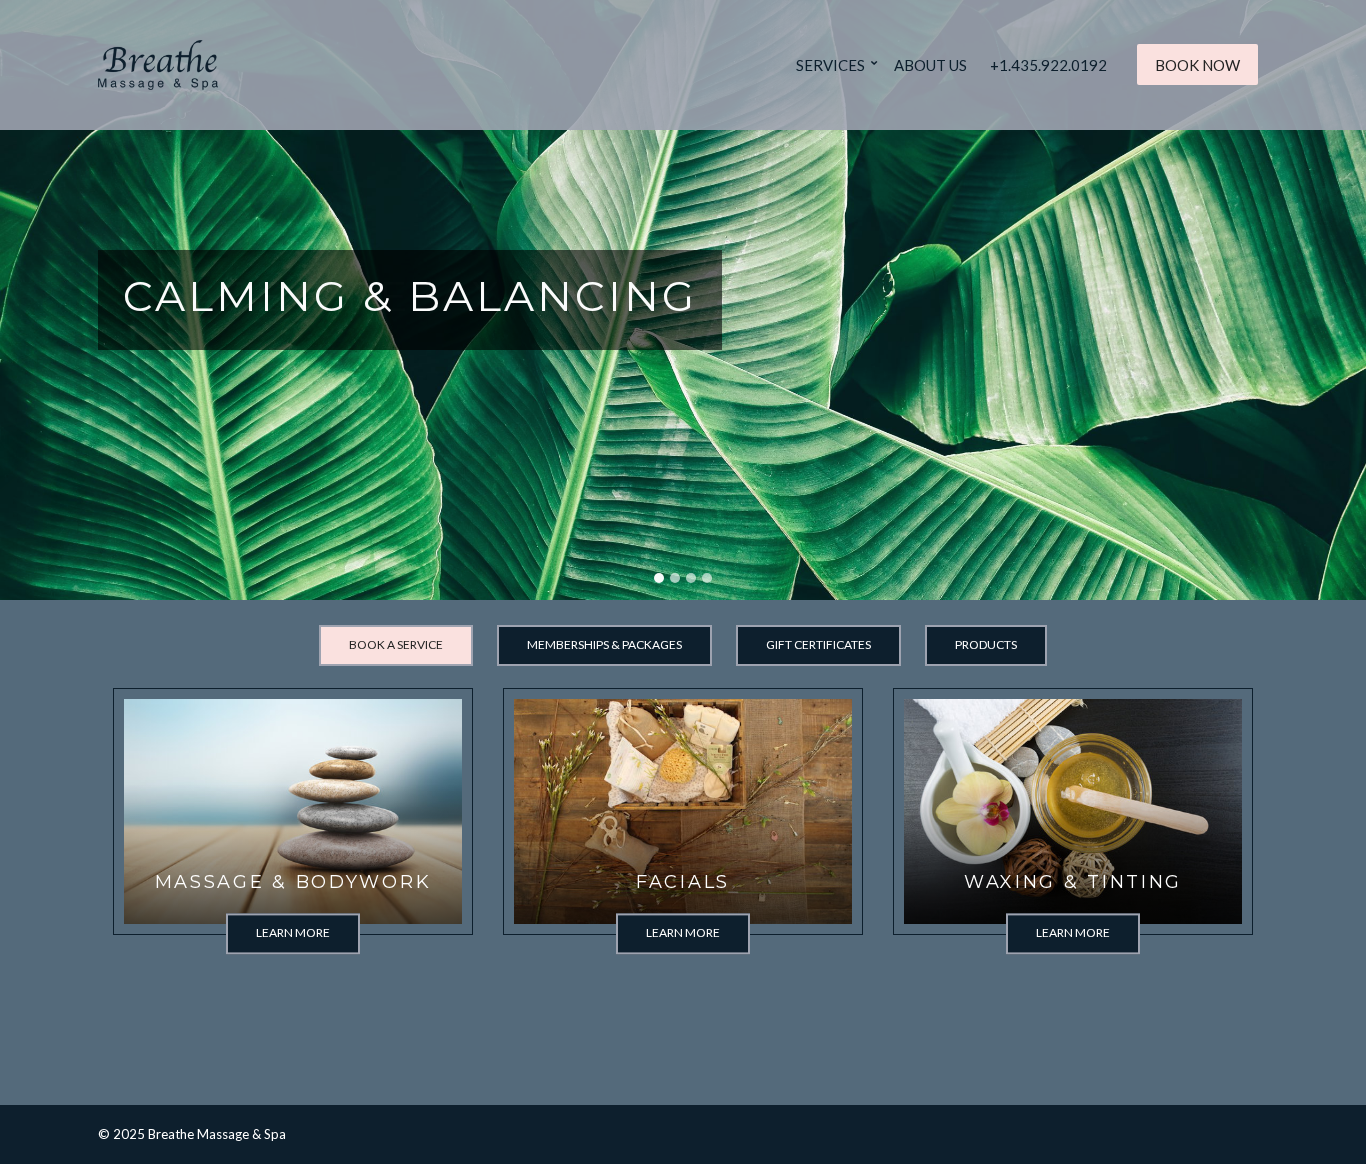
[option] (683, 300)
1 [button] (659, 578)
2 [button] (675, 578)
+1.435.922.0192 (1048, 65)
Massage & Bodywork (293, 882)
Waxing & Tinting (1073, 882)
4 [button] (707, 578)
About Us (930, 65)
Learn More (293, 932)
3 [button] (691, 578)
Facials (683, 882)
